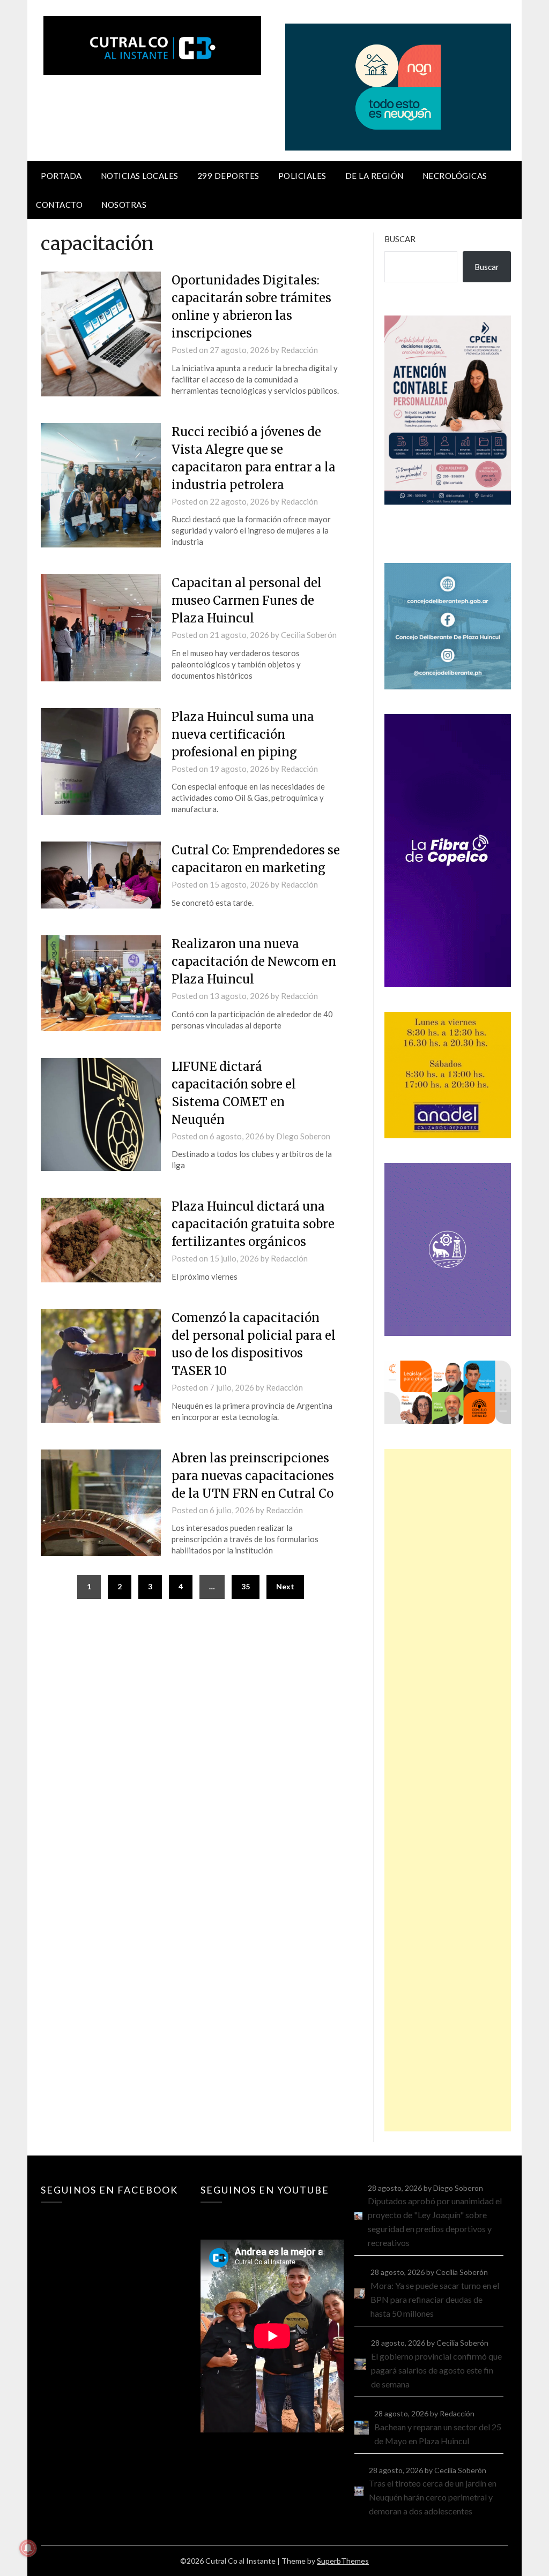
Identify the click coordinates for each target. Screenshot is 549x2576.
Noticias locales (140, 176)
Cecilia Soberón (309, 635)
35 (246, 1586)
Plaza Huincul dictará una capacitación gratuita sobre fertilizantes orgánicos (253, 1224)
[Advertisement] (447, 1790)
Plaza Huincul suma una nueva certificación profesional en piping (243, 734)
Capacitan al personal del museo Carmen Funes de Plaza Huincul (247, 600)
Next (285, 1586)
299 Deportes (228, 176)
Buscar (400, 239)
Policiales (302, 176)
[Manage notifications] (28, 2548)
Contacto (59, 205)
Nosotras (124, 205)
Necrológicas (455, 176)
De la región (374, 176)
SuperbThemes (343, 2561)
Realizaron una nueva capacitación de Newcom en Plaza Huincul (254, 962)
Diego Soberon (303, 1136)
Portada (61, 176)
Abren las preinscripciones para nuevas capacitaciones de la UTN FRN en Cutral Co (253, 1476)
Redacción (299, 350)
